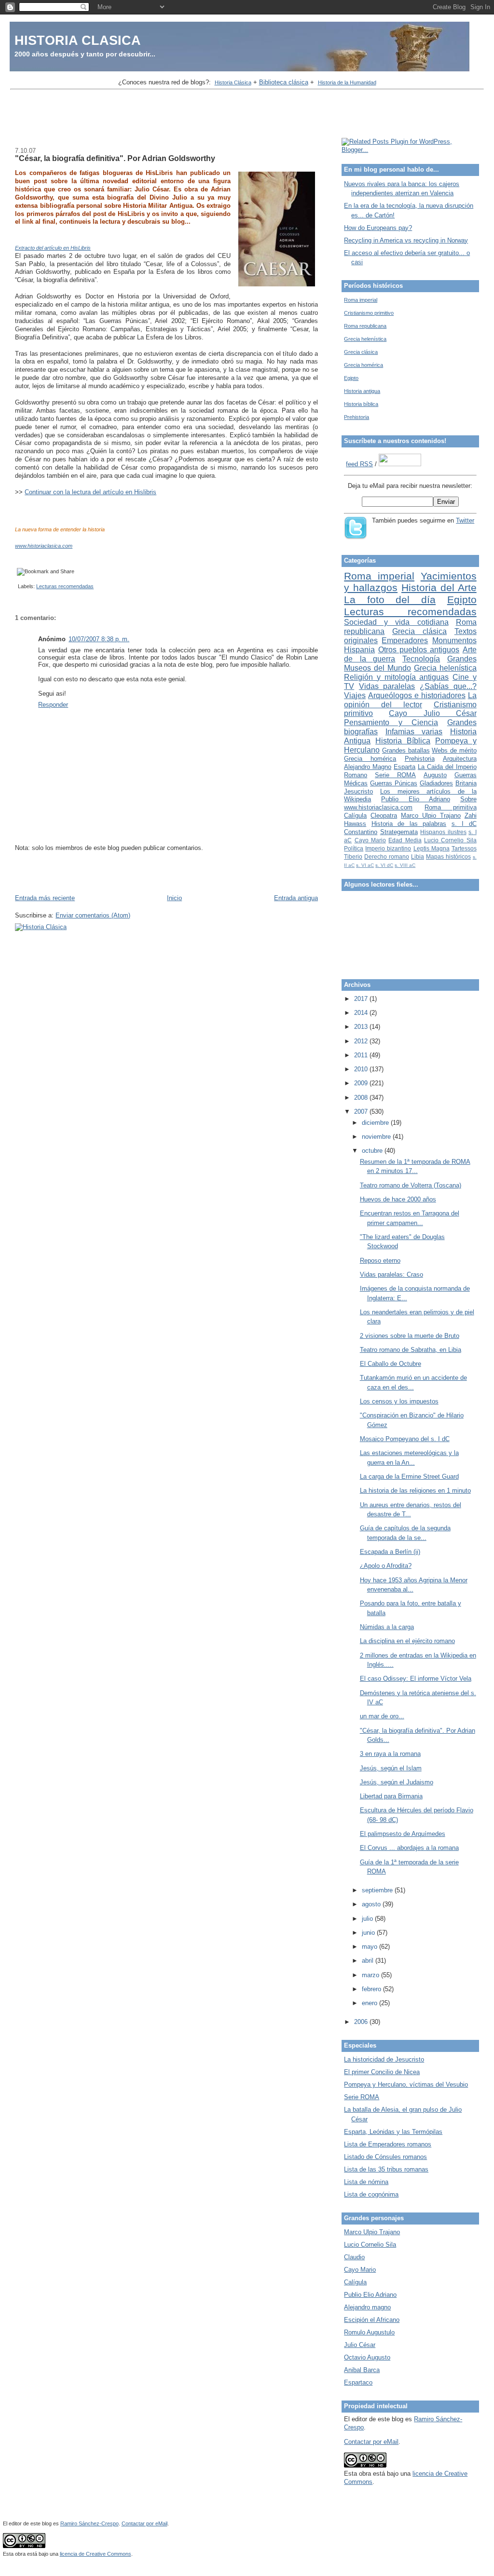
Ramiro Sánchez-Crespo (89, 2523)
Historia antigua (362, 391)
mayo (370, 1947)
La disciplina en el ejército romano (407, 1641)
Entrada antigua (296, 898)
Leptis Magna (432, 848)
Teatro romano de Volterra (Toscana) (411, 1185)
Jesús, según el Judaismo (397, 1782)
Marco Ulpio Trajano (431, 816)
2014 (362, 1013)
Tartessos (464, 848)
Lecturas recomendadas (65, 586)
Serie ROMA (395, 775)
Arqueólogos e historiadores (417, 695)
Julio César (360, 2345)
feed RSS (359, 464)
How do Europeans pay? (378, 228)
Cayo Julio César (432, 713)
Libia (418, 856)
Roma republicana (365, 326)
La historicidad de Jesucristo (384, 2059)
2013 (362, 1027)
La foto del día (390, 600)
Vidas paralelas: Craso (391, 1275)
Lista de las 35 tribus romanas (386, 2169)
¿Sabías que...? (448, 686)
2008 (362, 1098)
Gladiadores (436, 783)
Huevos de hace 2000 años (398, 1199)
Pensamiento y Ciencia (391, 722)
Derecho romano (387, 856)
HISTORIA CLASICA (78, 40)
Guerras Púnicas (394, 783)
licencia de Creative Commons (96, 2554)
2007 (362, 1112)
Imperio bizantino (388, 848)
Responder (53, 705)
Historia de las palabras (409, 824)
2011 (362, 1055)
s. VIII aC (405, 865)
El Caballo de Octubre (391, 1364)
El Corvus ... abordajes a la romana (409, 1848)
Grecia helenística (365, 339)
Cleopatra (384, 816)
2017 (362, 999)
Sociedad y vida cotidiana (396, 622)
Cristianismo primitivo (369, 313)
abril (369, 1961)
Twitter (465, 520)
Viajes (355, 695)
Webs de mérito (454, 750)
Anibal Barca (362, 2370)
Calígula (355, 816)
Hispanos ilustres (443, 832)
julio (368, 1919)
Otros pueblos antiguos (419, 650)
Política (354, 848)
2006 (362, 2022)
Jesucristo (358, 791)
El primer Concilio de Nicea (382, 2072)
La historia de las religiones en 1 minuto (415, 1490)
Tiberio (353, 856)
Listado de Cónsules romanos (385, 2157)
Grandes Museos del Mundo (410, 663)
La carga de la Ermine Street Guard (409, 1477)
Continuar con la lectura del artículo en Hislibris (90, 492)
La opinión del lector (410, 700)
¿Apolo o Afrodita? (386, 1566)
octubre (373, 1151)
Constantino (361, 832)
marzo (371, 1975)
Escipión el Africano (372, 2320)
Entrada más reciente (45, 898)
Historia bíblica (361, 404)
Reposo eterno (380, 1261)
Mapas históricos (448, 856)
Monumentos (454, 641)
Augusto (435, 775)
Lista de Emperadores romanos (388, 2144)
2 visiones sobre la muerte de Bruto (410, 1336)
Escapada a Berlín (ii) (390, 1552)
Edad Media (405, 840)
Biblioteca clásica (284, 82)
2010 (362, 1069)
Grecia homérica (364, 365)
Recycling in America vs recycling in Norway (406, 240)
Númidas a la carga (387, 1627)
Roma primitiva (451, 807)
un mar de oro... (382, 1716)
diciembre (376, 1123)
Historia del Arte (439, 587)
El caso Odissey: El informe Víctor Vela (416, 1679)
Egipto (351, 378)
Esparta (405, 767)
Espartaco (358, 2382)
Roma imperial (361, 300)
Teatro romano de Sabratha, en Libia (411, 1350)
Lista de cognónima (371, 2194)
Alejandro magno (367, 2307)
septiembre (378, 1890)
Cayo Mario (370, 840)
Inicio (174, 898)
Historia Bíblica (403, 741)
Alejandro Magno (368, 767)
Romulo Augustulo (369, 2332)
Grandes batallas (406, 750)
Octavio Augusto (367, 2357)
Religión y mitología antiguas (396, 677)
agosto (372, 1904)
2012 (362, 1041)
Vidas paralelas (387, 686)
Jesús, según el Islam (391, 1768)
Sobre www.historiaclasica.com (410, 803)
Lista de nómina (366, 2182)
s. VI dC (384, 865)
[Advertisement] (247, 115)
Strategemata (399, 832)
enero (370, 2003)
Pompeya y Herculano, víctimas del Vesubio (406, 2084)
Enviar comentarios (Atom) (93, 915)
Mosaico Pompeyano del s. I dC (405, 1439)
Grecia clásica (361, 352)
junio (369, 1933)
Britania (466, 783)
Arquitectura (460, 759)
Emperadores (405, 641)
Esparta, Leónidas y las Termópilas (393, 2132)
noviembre (377, 1137)
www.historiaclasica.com (44, 546)
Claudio (354, 2257)
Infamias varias (414, 732)
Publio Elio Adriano (416, 799)
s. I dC (464, 824)
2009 (362, 1083)
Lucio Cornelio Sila (450, 840)
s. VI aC (365, 865)
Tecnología (421, 659)
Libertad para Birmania (391, 1796)
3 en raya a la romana (390, 1754)
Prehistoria (357, 417)
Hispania (359, 650)
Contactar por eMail (371, 2442)
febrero (372, 1989)
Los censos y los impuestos (399, 1401)
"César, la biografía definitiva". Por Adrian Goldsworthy (115, 158)
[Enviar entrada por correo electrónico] (16, 586)
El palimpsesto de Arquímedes (403, 1834)
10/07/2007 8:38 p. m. (99, 639)
